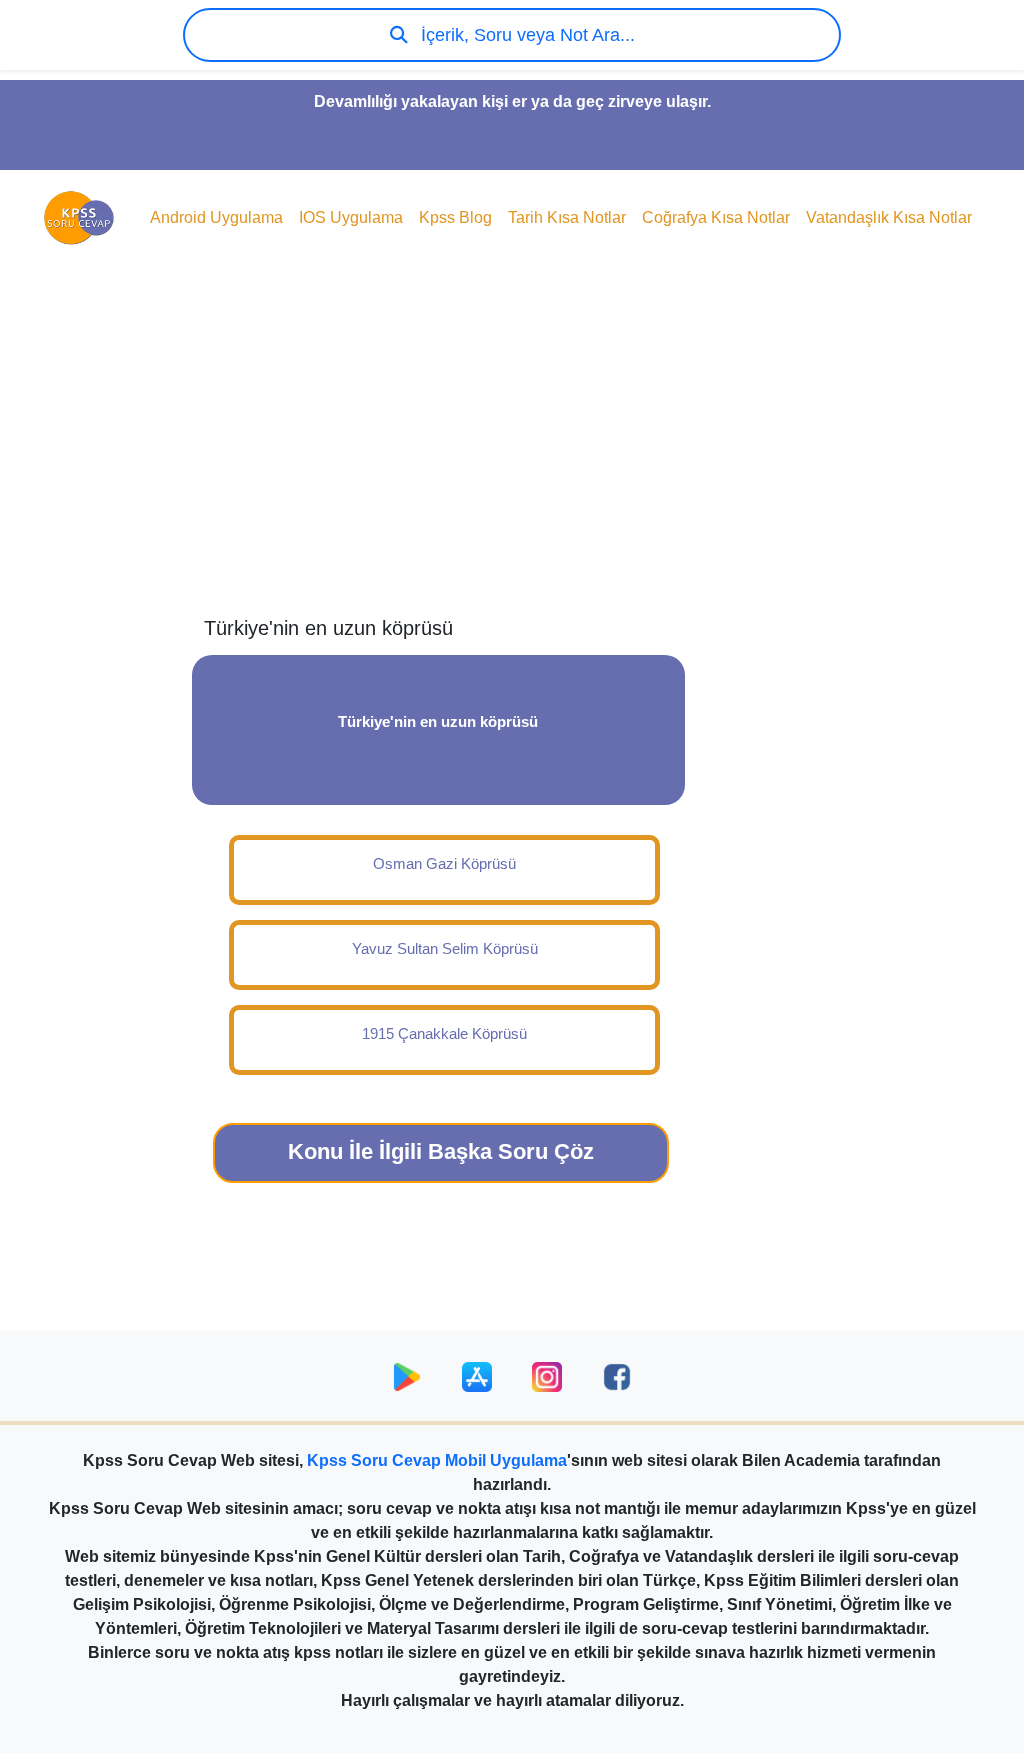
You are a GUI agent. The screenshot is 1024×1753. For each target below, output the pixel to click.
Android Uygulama (216, 217)
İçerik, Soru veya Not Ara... (525, 35)
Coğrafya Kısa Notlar (716, 217)
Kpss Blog (455, 217)
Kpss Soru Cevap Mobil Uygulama (437, 1460)
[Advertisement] (512, 456)
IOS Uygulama (351, 217)
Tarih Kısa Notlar (567, 217)
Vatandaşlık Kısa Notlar (889, 217)
